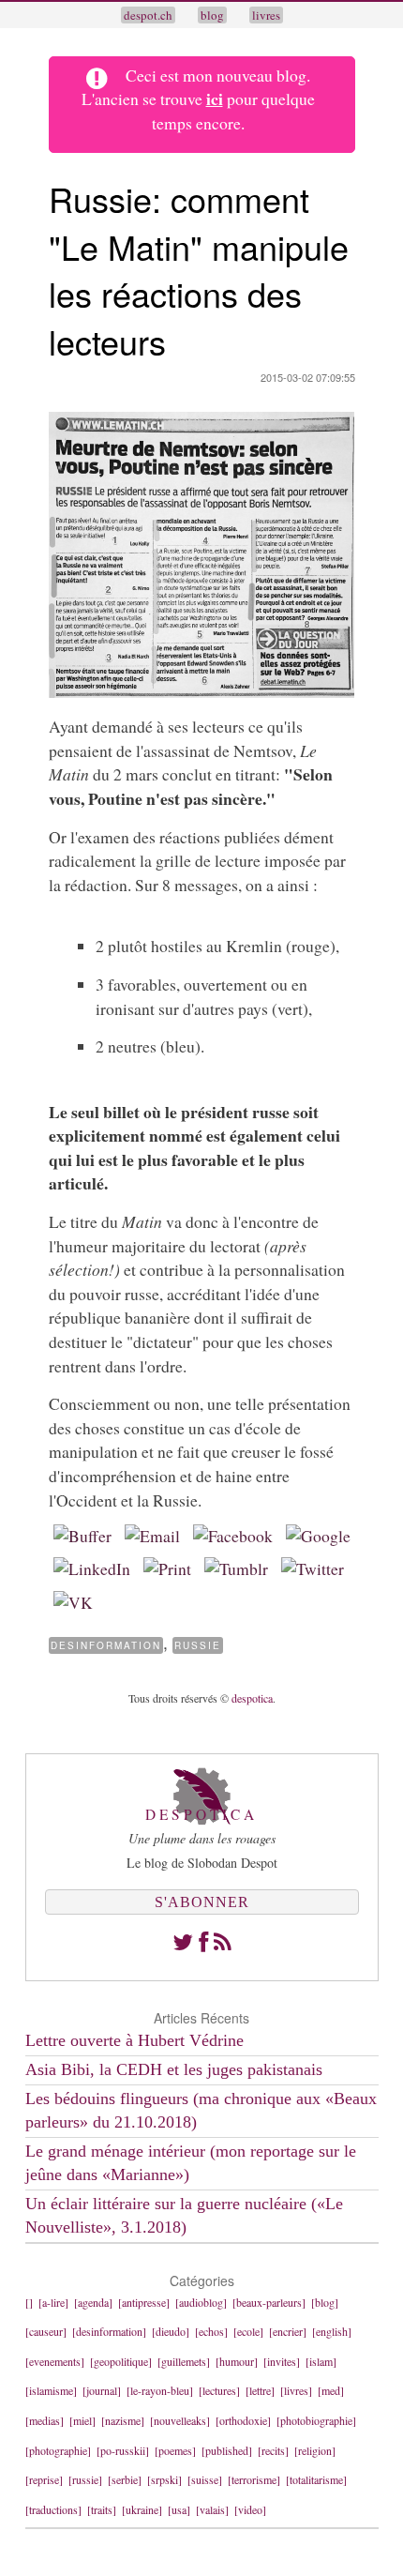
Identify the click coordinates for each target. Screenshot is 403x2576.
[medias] (45, 2420)
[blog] (325, 2302)
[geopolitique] (121, 2361)
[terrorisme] (254, 2479)
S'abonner (202, 1902)
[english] (332, 2331)
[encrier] (288, 2331)
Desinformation (106, 1645)
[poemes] (175, 2450)
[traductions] (53, 2509)
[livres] (296, 2390)
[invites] (282, 2361)
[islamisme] (51, 2390)
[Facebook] (203, 1942)
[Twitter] (183, 1942)
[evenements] (55, 2361)
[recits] (273, 2450)
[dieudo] (171, 2331)
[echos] (211, 2331)
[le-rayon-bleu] (160, 2390)
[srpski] (164, 2479)
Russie (198, 1645)
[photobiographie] (316, 2420)
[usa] (179, 2509)
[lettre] (260, 2390)
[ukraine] (142, 2509)
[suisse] (205, 2479)
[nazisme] (123, 2420)
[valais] (212, 2509)
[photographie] (58, 2450)
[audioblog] (201, 2302)
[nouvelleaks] (180, 2420)
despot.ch (148, 15)
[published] (227, 2450)
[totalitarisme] (316, 2479)
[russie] (85, 2479)
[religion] (315, 2450)
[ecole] (248, 2331)
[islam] (321, 2361)
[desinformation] (109, 2331)
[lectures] (219, 2390)
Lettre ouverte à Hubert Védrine (134, 2040)
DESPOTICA (201, 1814)
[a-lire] (53, 2302)
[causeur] (46, 2331)
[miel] (82, 2420)
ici (215, 98)
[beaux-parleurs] (269, 2302)
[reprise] (44, 2479)
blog (212, 15)
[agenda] (93, 2302)
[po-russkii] (123, 2450)
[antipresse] (144, 2302)
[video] (250, 2509)
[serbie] (125, 2479)
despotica (252, 1698)
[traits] (102, 2509)
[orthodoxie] (243, 2420)
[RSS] (223, 1942)
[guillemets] (184, 2361)
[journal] (102, 2390)
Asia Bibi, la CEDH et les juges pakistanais (174, 2069)
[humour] (237, 2361)
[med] (331, 2390)
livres (266, 15)
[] (29, 2302)
